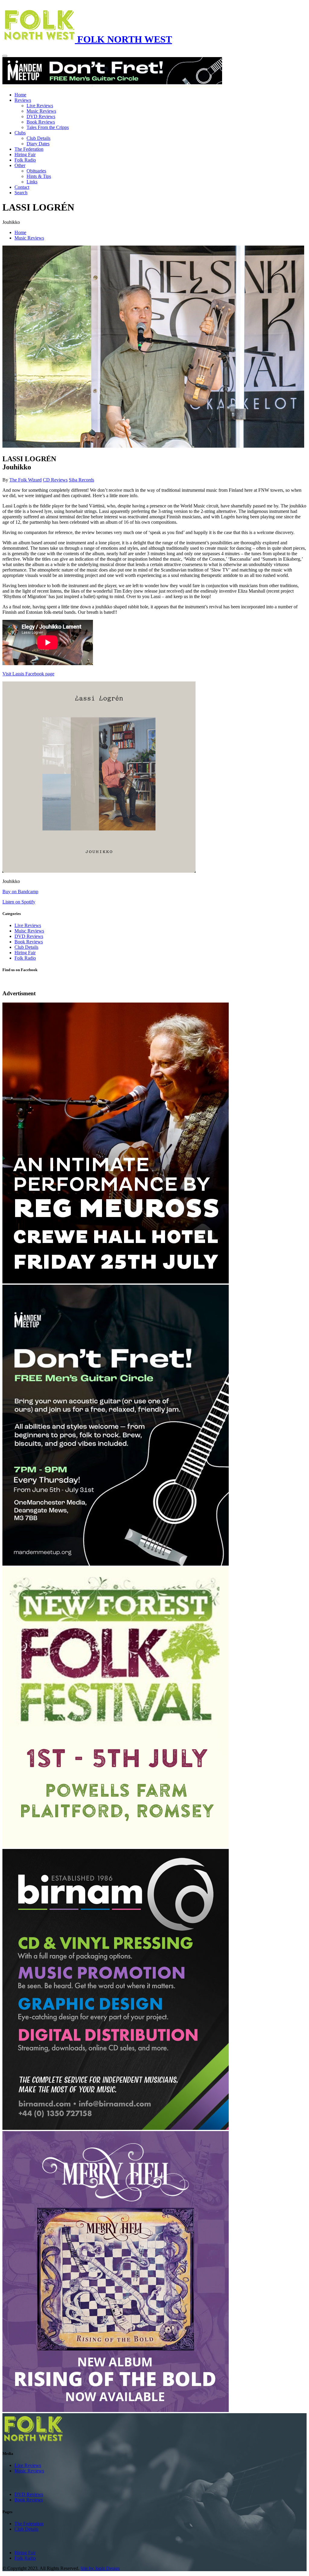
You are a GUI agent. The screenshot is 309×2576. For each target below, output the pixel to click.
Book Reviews (41, 122)
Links (32, 182)
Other (20, 165)
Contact (22, 187)
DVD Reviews (41, 116)
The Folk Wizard (25, 480)
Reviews (23, 100)
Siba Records (81, 480)
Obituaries (36, 171)
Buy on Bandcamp (20, 892)
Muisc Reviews (29, 931)
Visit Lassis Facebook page (28, 674)
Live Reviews (40, 106)
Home (20, 95)
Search (21, 193)
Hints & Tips (39, 176)
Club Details (38, 138)
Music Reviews (41, 111)
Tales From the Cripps (48, 127)
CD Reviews (55, 480)
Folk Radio (25, 160)
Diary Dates (38, 144)
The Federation (29, 149)
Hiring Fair (25, 155)
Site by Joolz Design (100, 2568)
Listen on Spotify (19, 902)
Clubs (20, 133)
